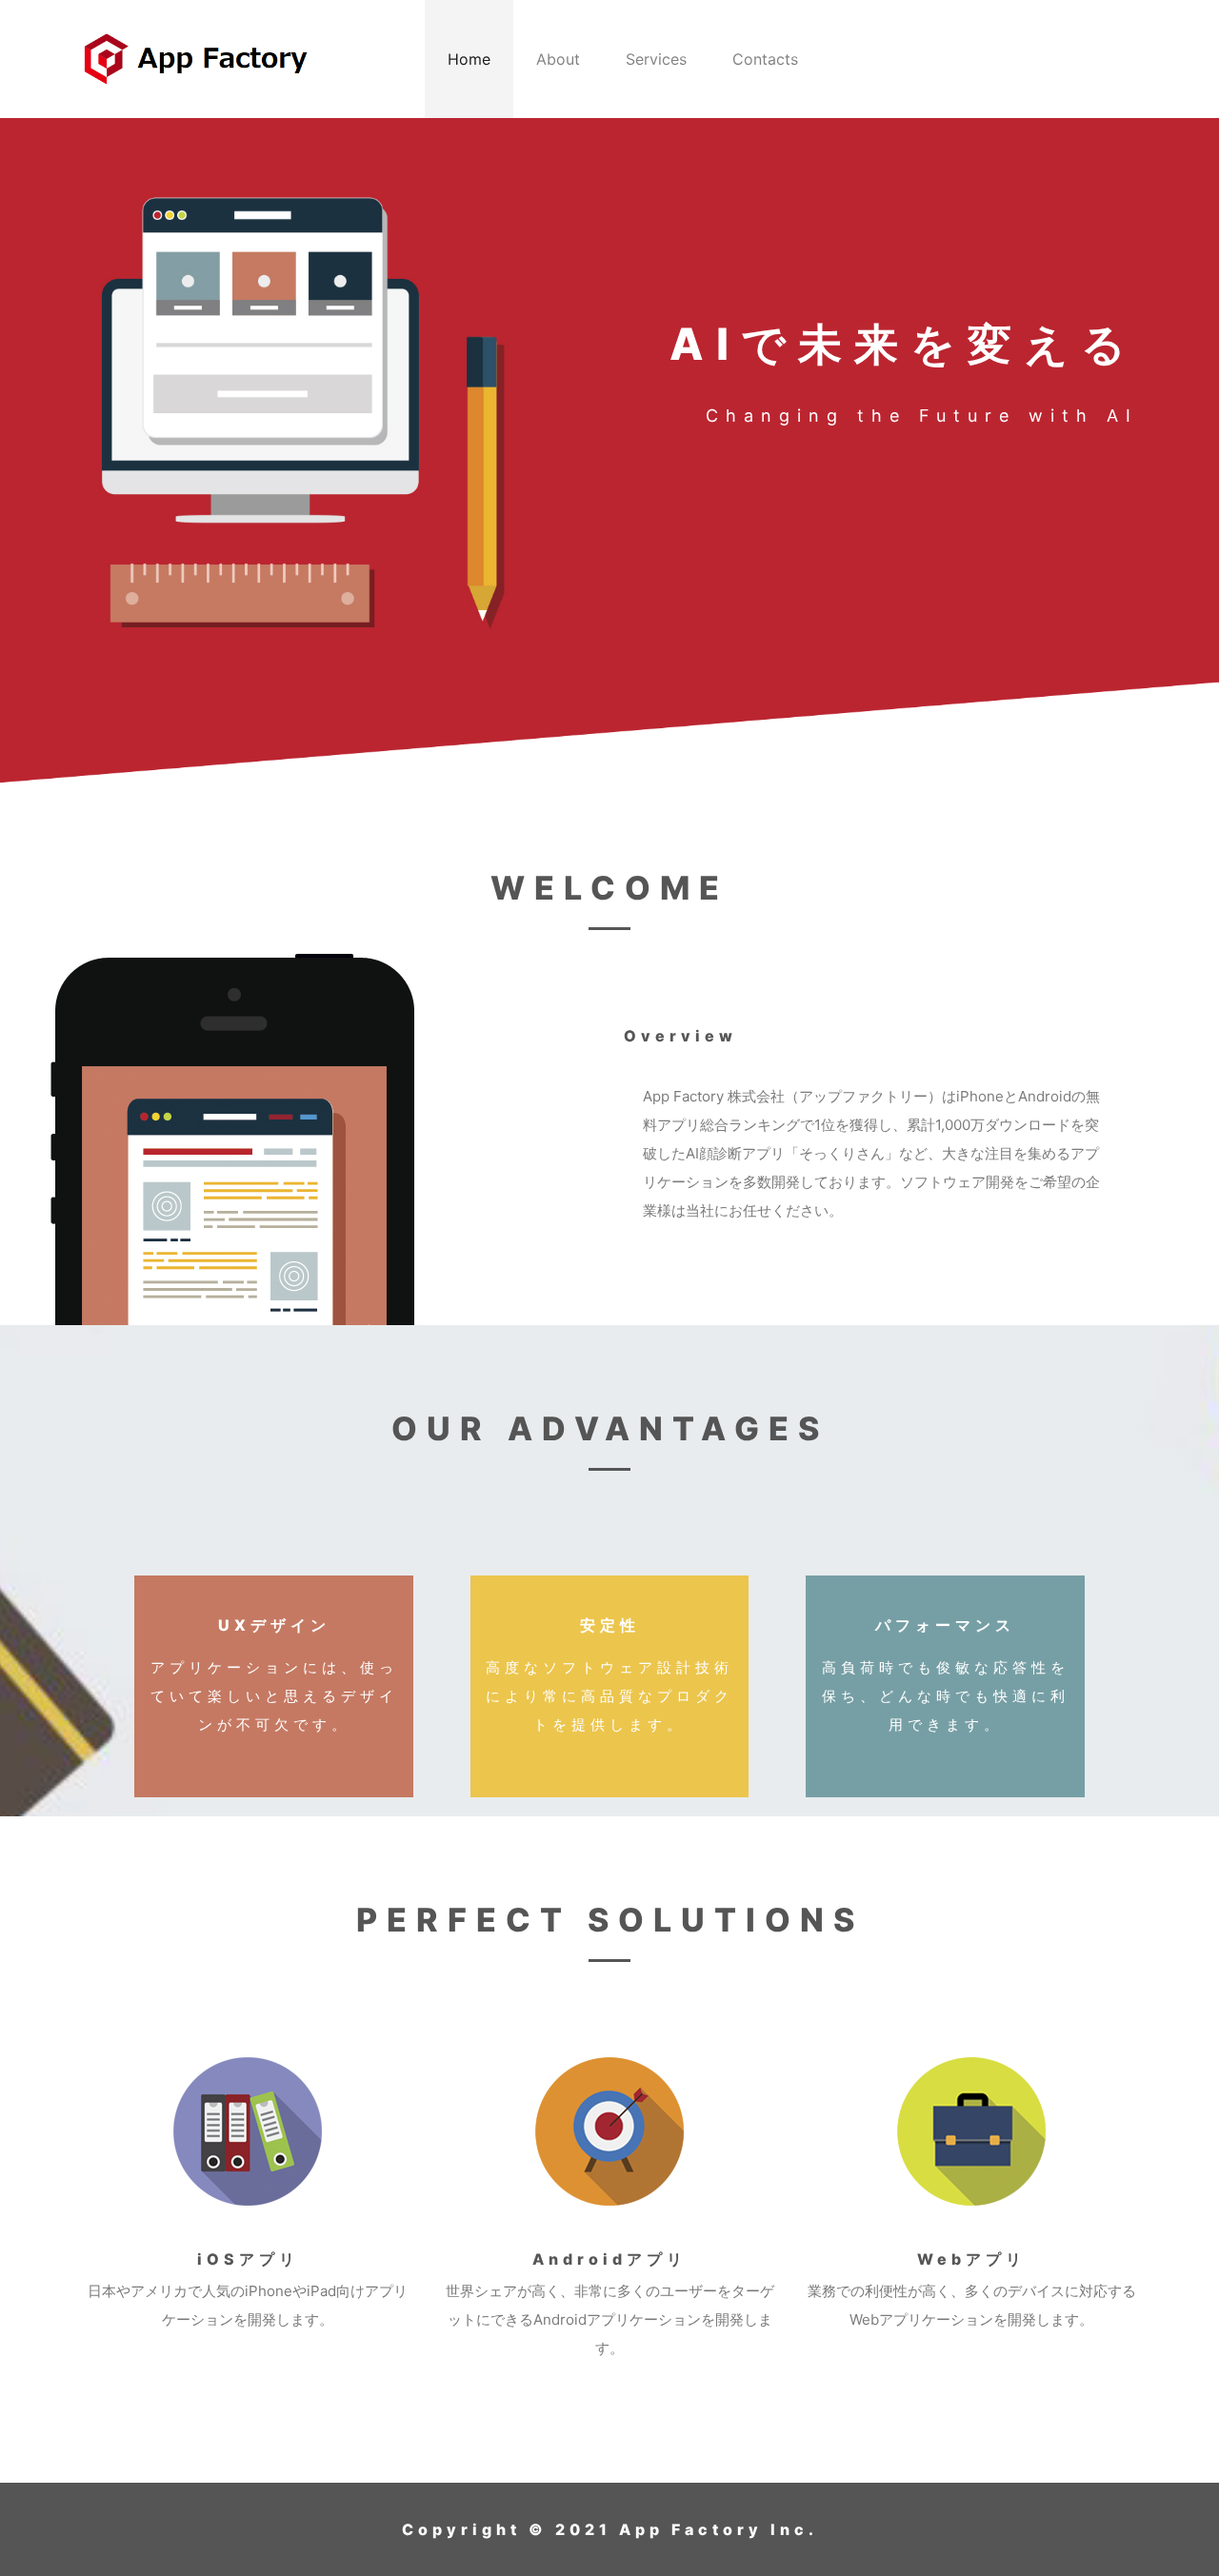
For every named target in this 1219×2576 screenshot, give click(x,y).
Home (469, 59)
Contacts (765, 59)
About (558, 59)
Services (656, 59)
